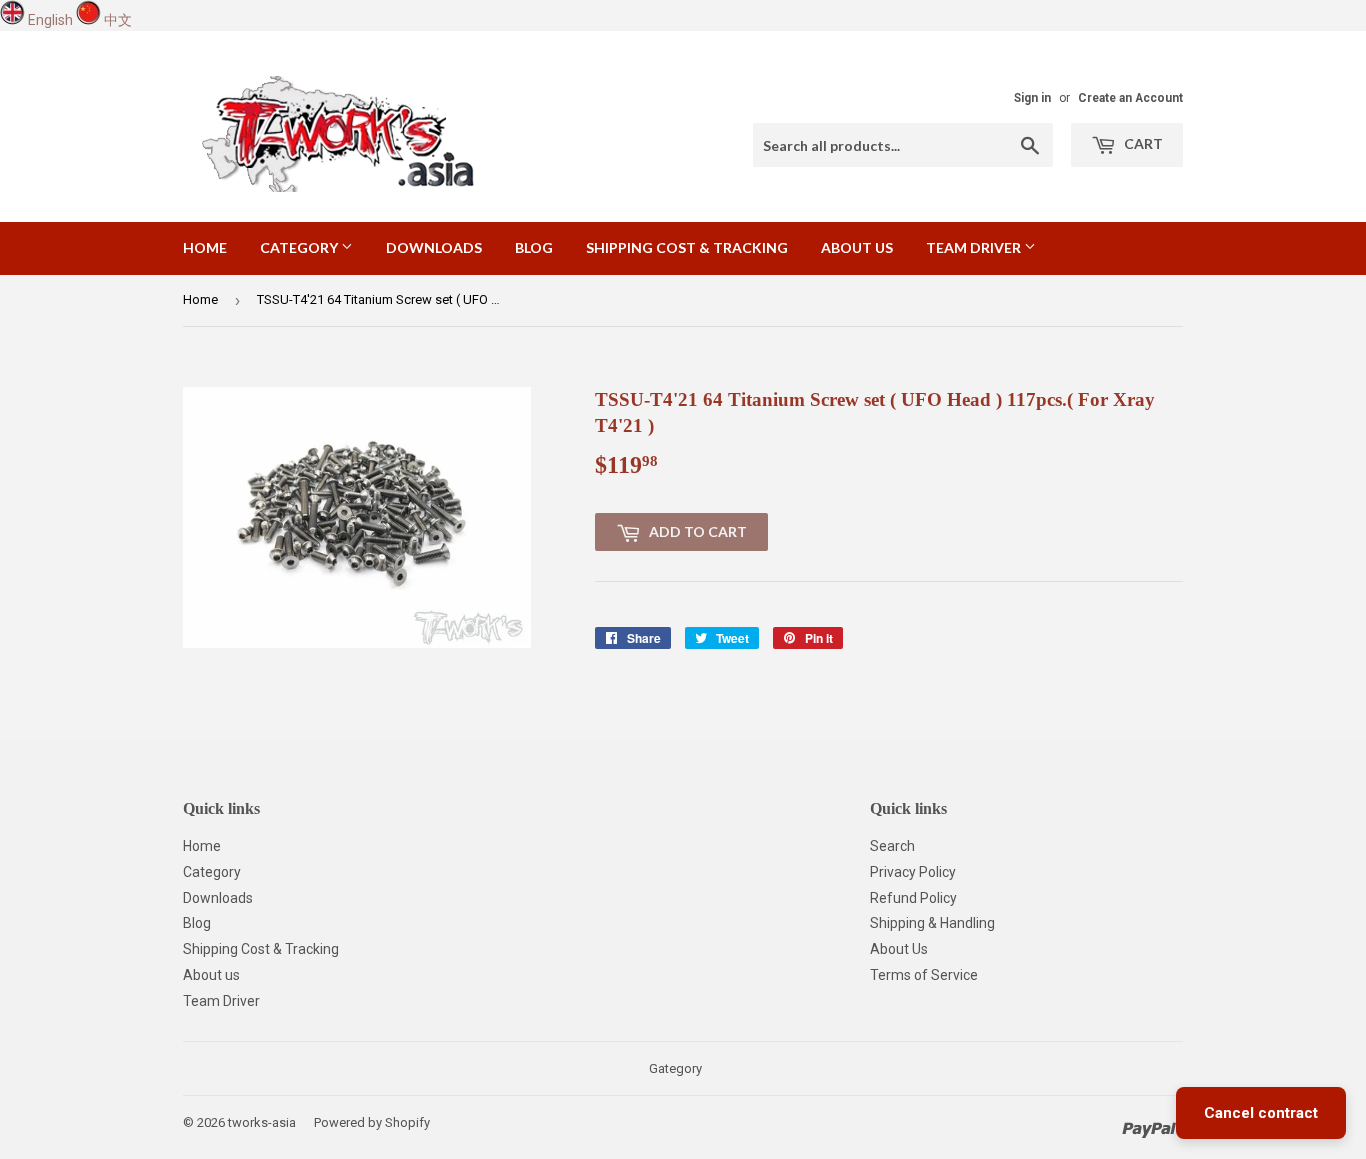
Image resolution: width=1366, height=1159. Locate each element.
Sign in (1032, 98)
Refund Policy (913, 898)
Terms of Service (924, 975)
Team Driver (975, 247)
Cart (1142, 143)
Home (205, 247)
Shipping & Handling (932, 923)
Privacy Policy (913, 872)
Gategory (675, 1068)
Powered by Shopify (372, 1122)
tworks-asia (262, 1122)
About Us (899, 949)
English (50, 20)
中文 (118, 20)
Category (300, 247)
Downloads (434, 247)
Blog (534, 247)
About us (857, 247)
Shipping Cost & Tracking (687, 247)
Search (892, 846)
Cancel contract (1261, 1113)
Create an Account (1130, 98)
